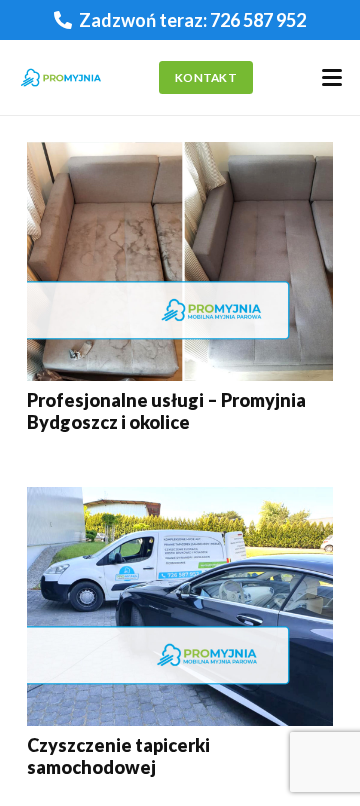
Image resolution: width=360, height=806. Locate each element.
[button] (332, 78)
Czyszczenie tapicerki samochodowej (118, 756)
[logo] (61, 78)
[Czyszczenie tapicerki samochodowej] (180, 606)
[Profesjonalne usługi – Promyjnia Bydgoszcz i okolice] (180, 261)
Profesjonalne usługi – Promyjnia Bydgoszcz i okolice (166, 411)
